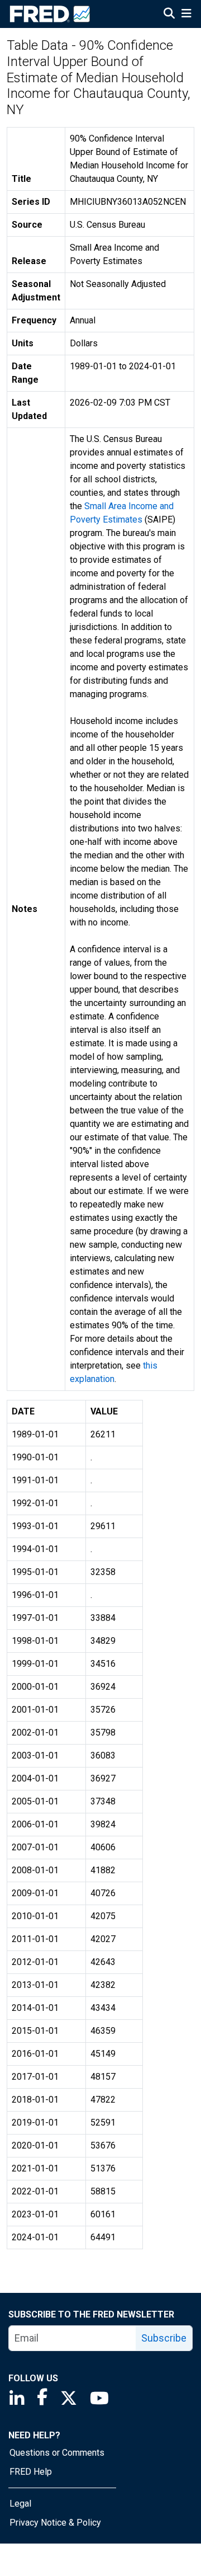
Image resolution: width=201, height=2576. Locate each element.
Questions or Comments (57, 2453)
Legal (20, 2504)
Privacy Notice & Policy (55, 2523)
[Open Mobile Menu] (186, 15)
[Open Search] (169, 15)
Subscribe (164, 2338)
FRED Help (31, 2472)
